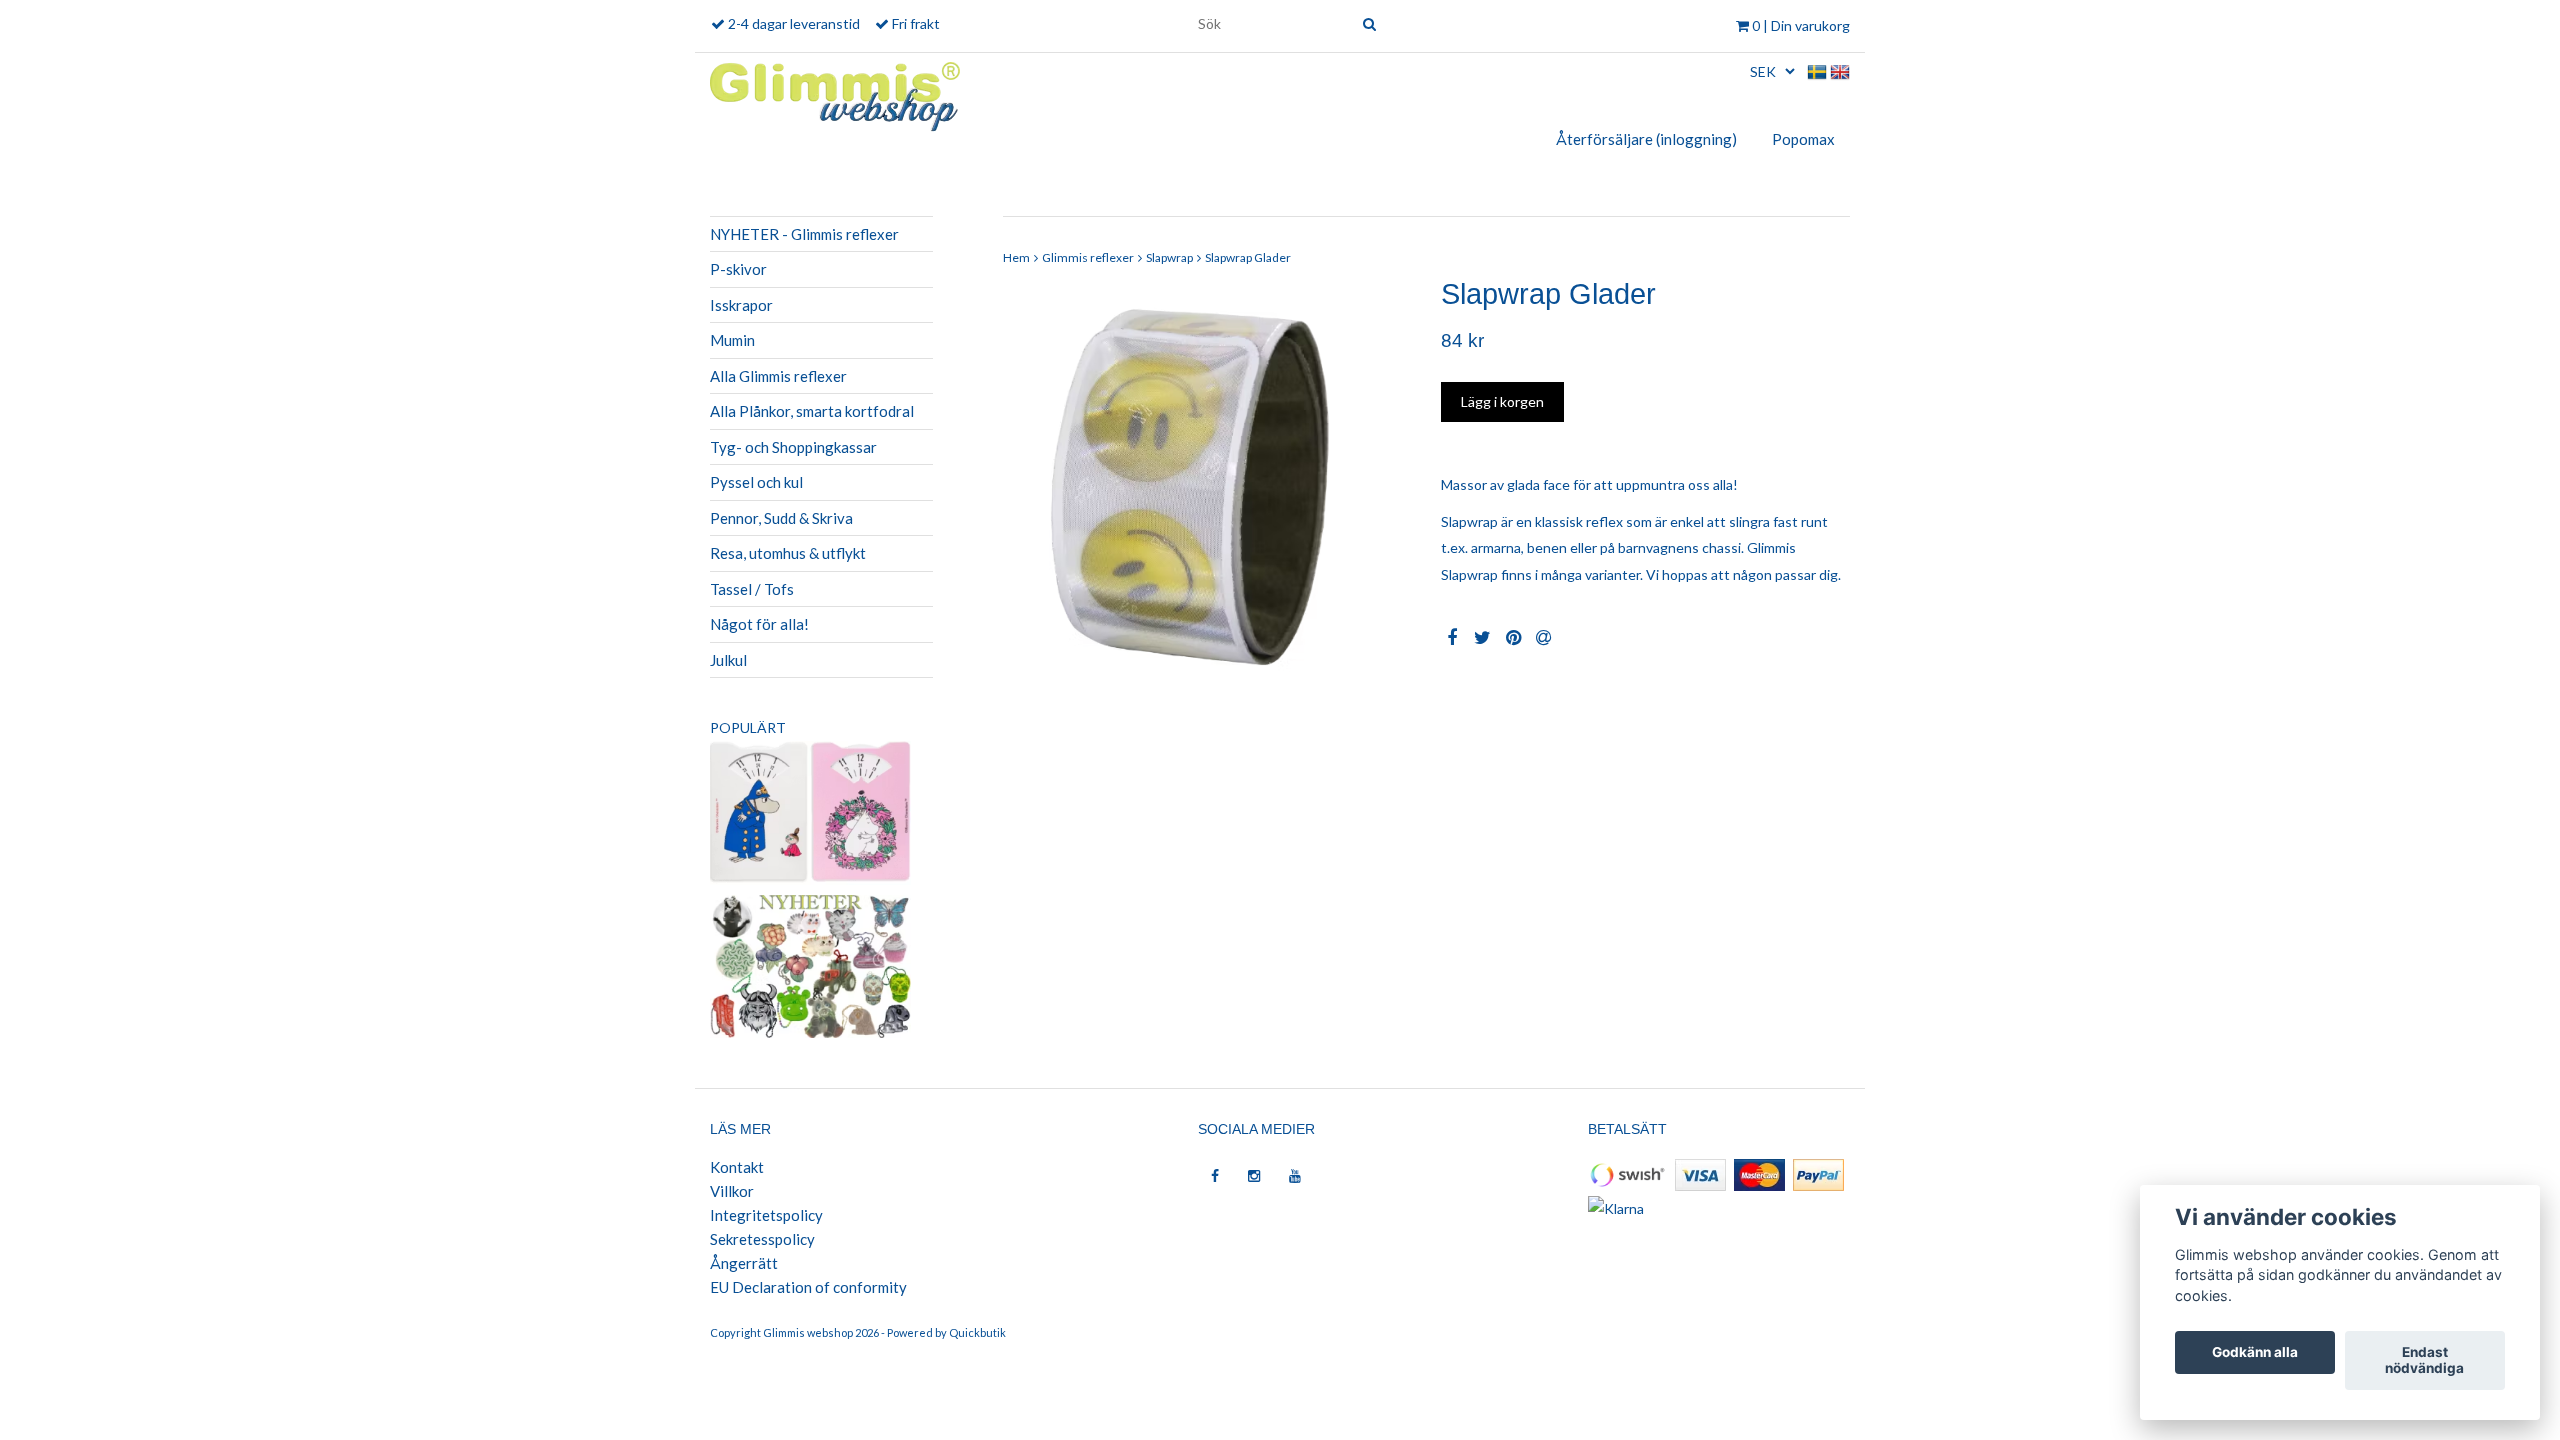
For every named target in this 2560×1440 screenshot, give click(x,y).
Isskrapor (741, 305)
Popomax (1803, 139)
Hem (1016, 257)
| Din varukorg (1801, 25)
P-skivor (738, 269)
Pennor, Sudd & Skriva (781, 518)
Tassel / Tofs (752, 589)
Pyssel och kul (756, 482)
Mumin (732, 340)
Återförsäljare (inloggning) (1646, 139)
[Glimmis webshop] (835, 92)
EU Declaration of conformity (808, 1287)
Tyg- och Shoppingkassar (793, 447)
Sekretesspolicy (762, 1239)
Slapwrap (1169, 257)
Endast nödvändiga (2424, 1361)
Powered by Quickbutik (946, 1332)
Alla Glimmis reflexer (778, 376)
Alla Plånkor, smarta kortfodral (812, 411)
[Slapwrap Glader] (1207, 483)
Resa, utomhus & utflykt (788, 553)
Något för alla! (759, 624)
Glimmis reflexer (1088, 257)
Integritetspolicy (766, 1215)
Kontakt (737, 1167)
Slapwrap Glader (1248, 257)
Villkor (732, 1191)
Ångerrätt (744, 1263)
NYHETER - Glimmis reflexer (804, 234)
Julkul (728, 660)
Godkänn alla (2255, 1353)
